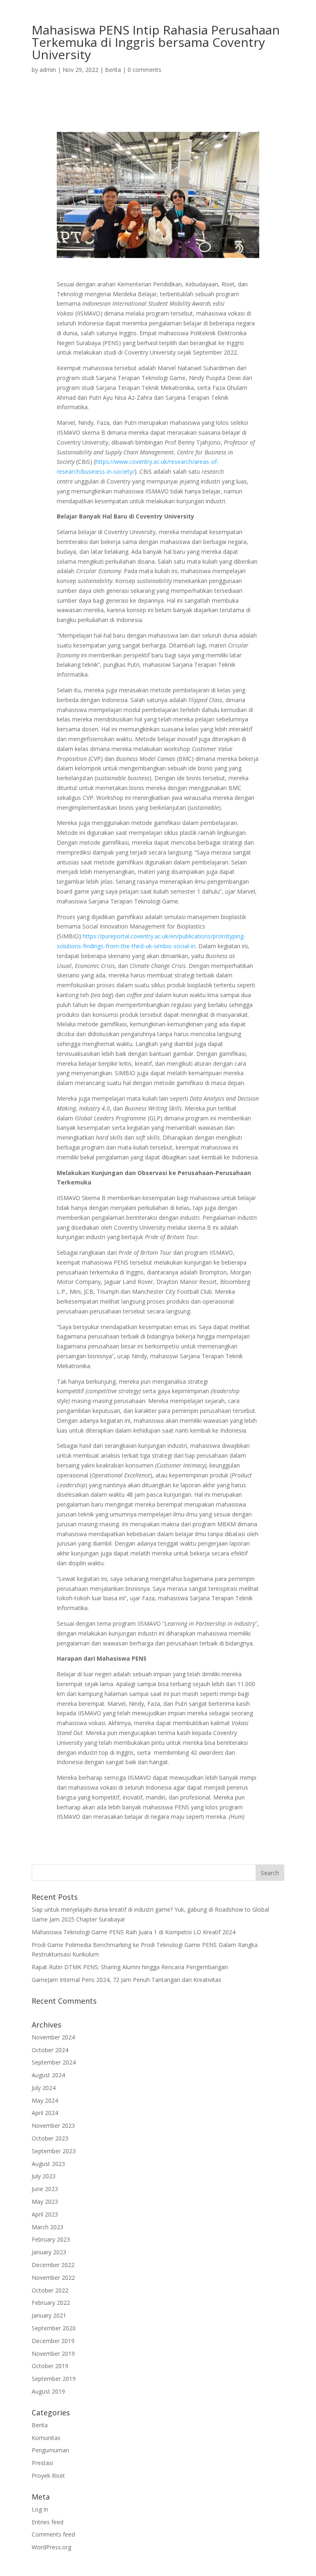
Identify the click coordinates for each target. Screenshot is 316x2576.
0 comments (144, 70)
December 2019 (53, 2341)
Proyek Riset (48, 2476)
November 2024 (53, 2037)
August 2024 (48, 2075)
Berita (113, 70)
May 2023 (45, 2202)
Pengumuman (50, 2450)
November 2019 (53, 2354)
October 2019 (50, 2366)
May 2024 (45, 2100)
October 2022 (50, 2290)
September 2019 (54, 2379)
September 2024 (54, 2062)
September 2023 (54, 2151)
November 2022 (53, 2278)
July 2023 (44, 2176)
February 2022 (51, 2303)
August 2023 (48, 2164)
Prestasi (42, 2463)
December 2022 (53, 2265)
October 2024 (50, 2050)
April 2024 (45, 2113)
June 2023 (45, 2189)
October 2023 (50, 2138)
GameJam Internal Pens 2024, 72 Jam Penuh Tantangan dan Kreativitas (127, 1980)
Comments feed (53, 2534)
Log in (40, 2509)
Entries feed (48, 2522)
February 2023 (51, 2239)
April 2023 (45, 2214)
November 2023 (53, 2126)
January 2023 (49, 2252)
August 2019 (48, 2391)
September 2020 (54, 2328)
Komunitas (46, 2438)
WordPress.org (51, 2547)
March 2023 (48, 2227)
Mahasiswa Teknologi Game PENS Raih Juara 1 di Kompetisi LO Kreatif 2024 (134, 1932)
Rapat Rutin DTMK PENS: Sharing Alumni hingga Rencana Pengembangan (130, 1967)
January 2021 (49, 2315)
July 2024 (44, 2088)
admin (48, 70)
